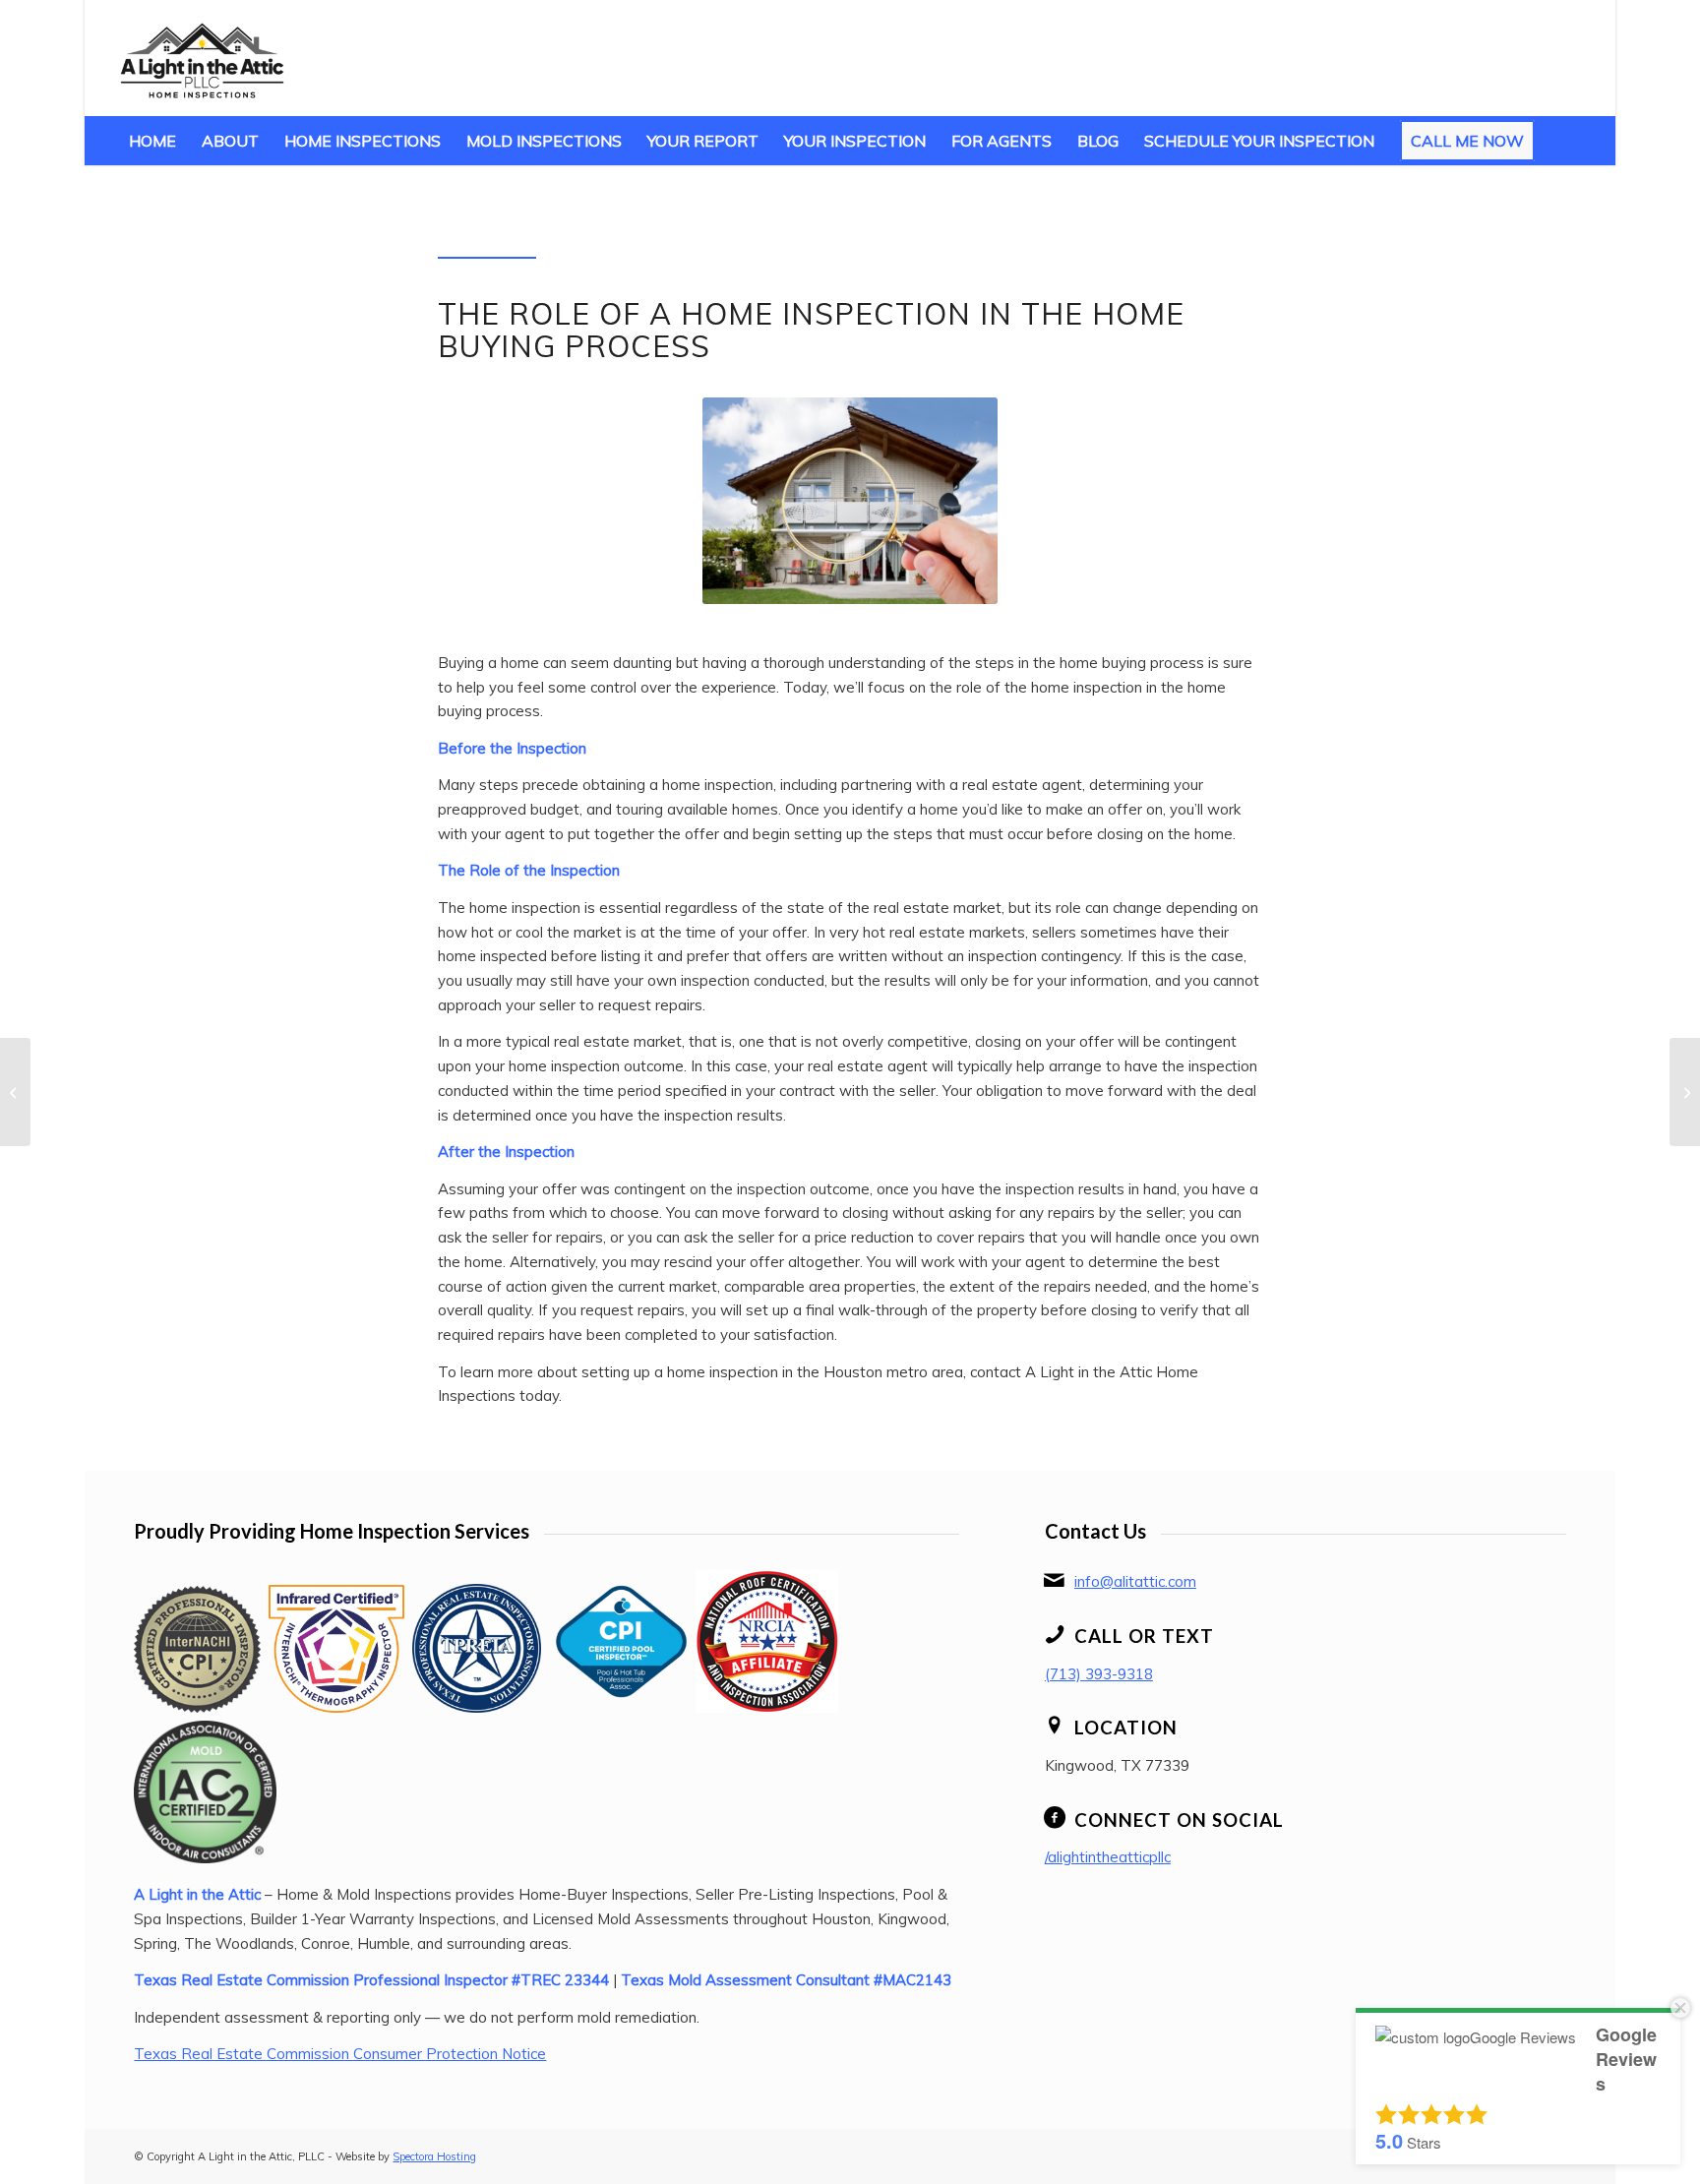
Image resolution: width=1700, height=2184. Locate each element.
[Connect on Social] (1055, 1818)
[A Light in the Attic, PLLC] (202, 58)
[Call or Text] (1055, 1634)
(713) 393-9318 (1099, 1674)
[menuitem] (152, 141)
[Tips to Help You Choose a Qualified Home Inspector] (1685, 1092)
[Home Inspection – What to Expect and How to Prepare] (15, 1092)
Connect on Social (1179, 1820)
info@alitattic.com (1135, 1581)
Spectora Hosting (434, 2156)
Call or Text (1144, 1636)
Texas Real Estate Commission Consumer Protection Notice (340, 2054)
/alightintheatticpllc (1108, 1857)
